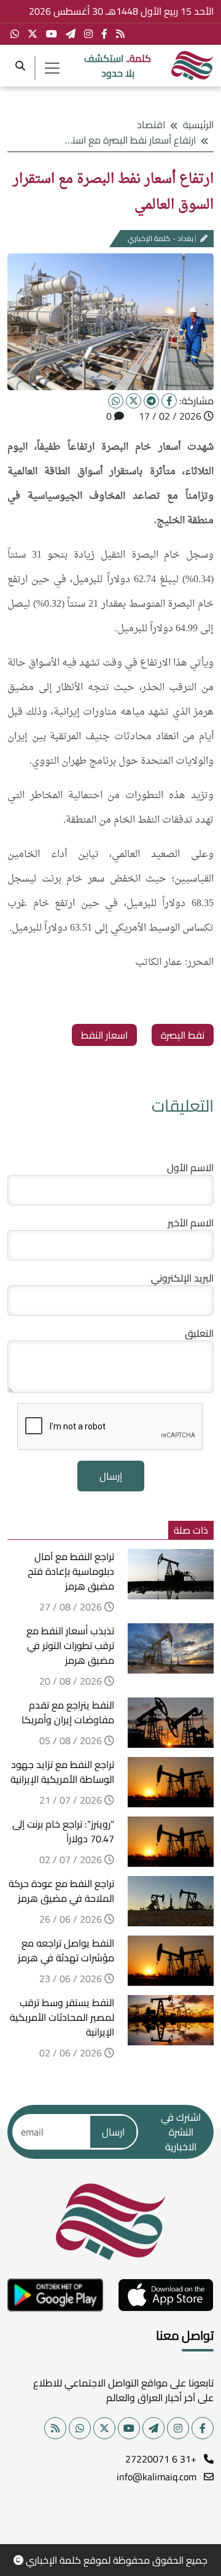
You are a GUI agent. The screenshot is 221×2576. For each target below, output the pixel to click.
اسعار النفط (104, 1035)
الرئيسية (198, 125)
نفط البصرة (183, 1035)
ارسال (113, 2132)
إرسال (111, 1476)
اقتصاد (151, 125)
